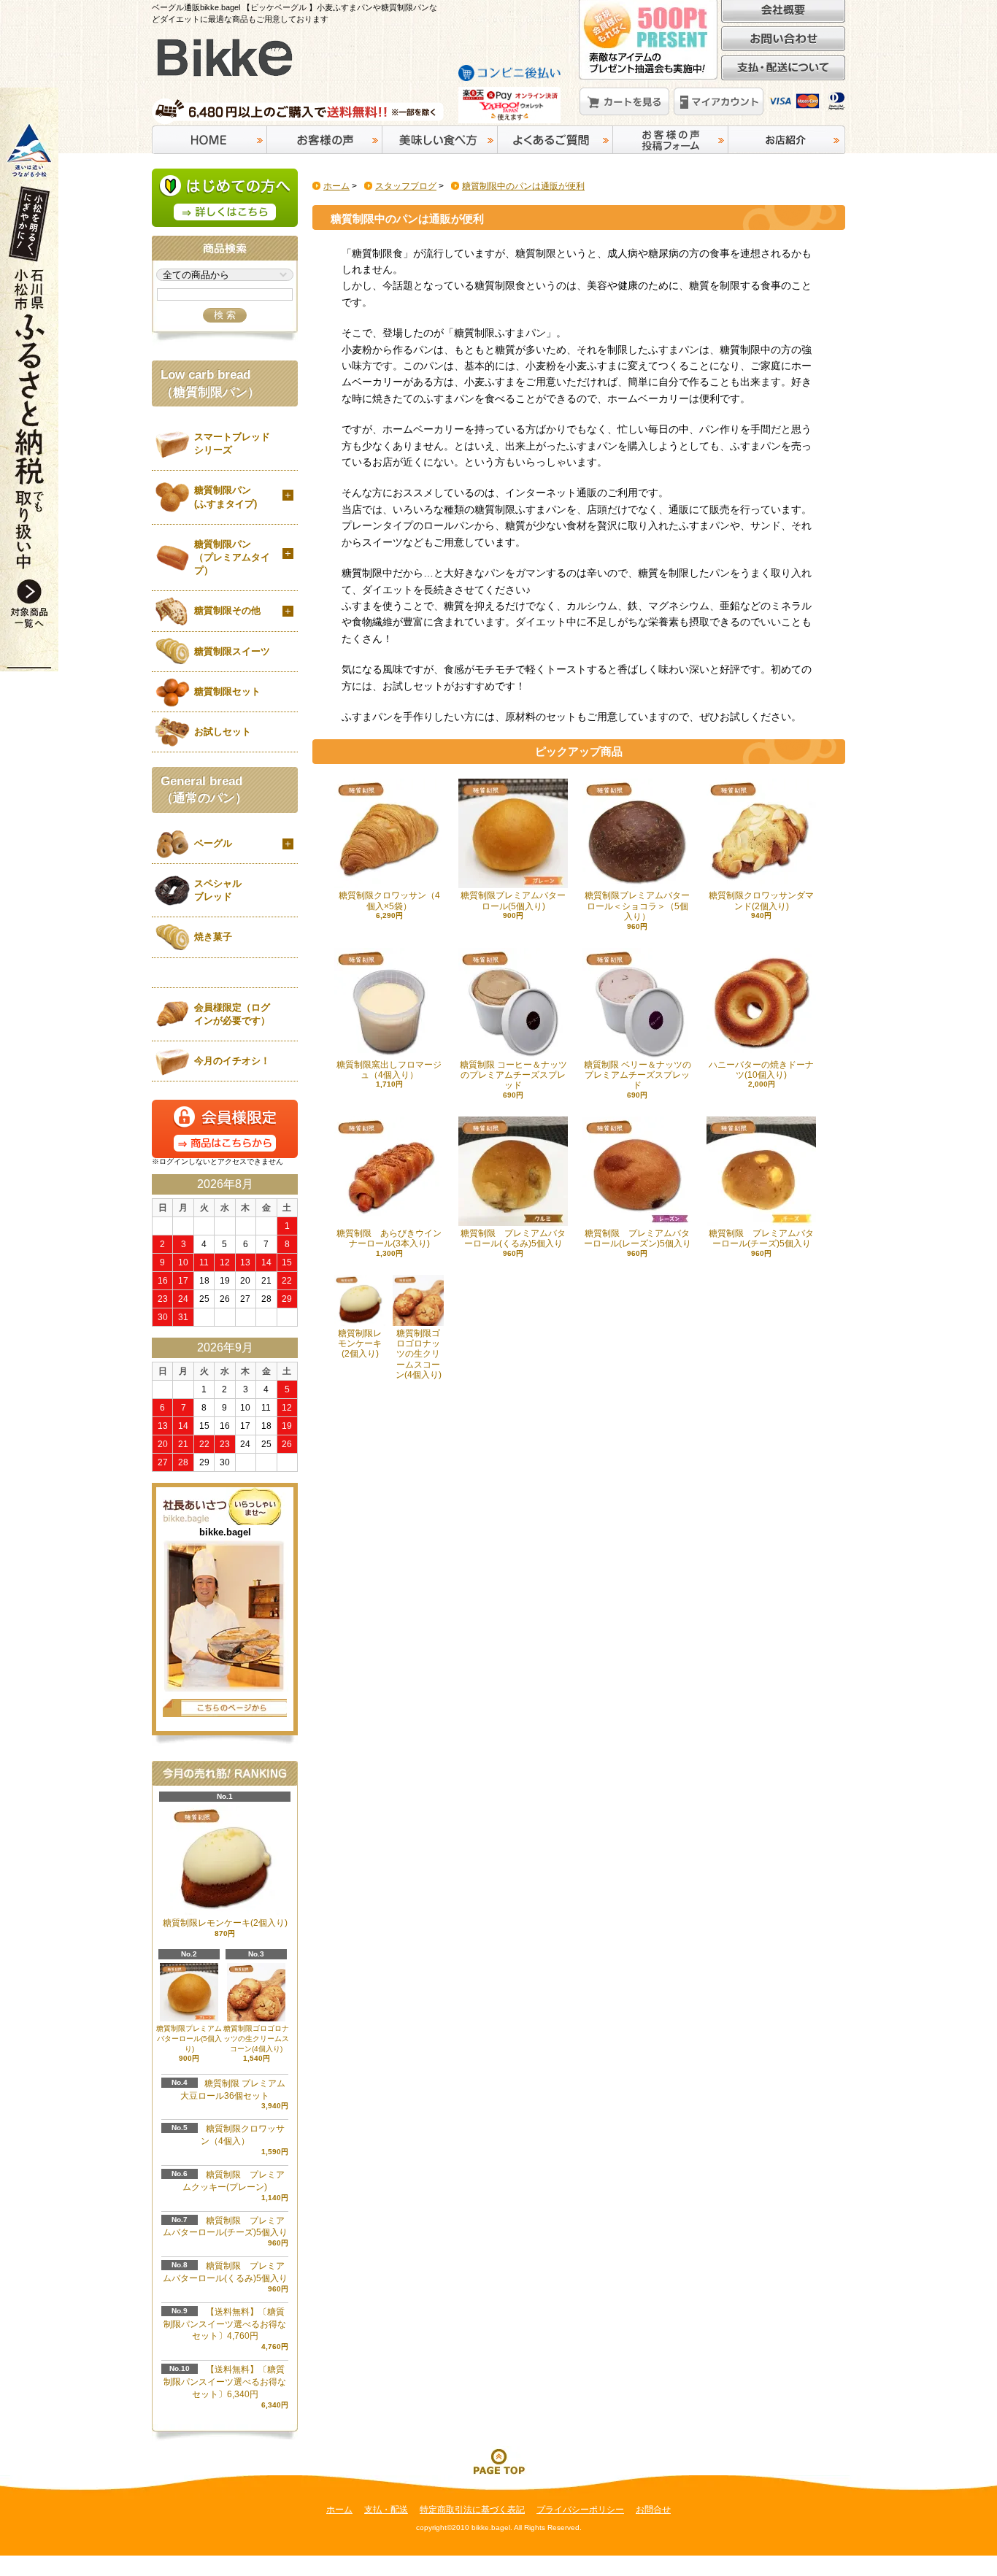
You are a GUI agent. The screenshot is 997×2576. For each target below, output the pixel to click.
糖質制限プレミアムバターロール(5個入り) (513, 901)
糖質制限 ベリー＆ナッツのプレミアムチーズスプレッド (638, 1075)
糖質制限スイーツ (232, 651)
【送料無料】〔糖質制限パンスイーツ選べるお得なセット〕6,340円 (225, 2382)
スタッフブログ (406, 186)
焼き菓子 (213, 937)
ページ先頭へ (498, 2461)
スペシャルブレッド (218, 890)
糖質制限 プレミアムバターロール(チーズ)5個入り (761, 1238)
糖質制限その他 (227, 610)
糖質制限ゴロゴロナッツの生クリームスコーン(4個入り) (256, 2039)
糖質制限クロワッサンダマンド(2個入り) (761, 901)
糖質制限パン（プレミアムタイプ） (232, 557)
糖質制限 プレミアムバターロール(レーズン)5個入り (638, 1238)
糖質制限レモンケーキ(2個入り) (360, 1344)
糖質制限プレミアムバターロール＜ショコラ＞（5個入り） (637, 906)
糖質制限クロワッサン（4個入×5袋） (389, 901)
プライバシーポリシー (580, 2510)
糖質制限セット (227, 691)
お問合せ (653, 2510)
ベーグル (213, 843)
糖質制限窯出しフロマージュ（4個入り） (389, 1070)
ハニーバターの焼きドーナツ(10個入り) (761, 1070)
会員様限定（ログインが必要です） (232, 1014)
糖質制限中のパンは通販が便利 (523, 186)
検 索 (225, 315)
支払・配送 (386, 2510)
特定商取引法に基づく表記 (472, 2510)
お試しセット (223, 732)
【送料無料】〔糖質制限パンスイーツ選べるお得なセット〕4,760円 (225, 2324)
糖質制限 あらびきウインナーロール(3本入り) (389, 1238)
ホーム (336, 186)
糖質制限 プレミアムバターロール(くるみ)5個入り (513, 1238)
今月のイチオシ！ (232, 1061)
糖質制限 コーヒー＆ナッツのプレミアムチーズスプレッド (513, 1075)
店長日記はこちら (225, 1708)
